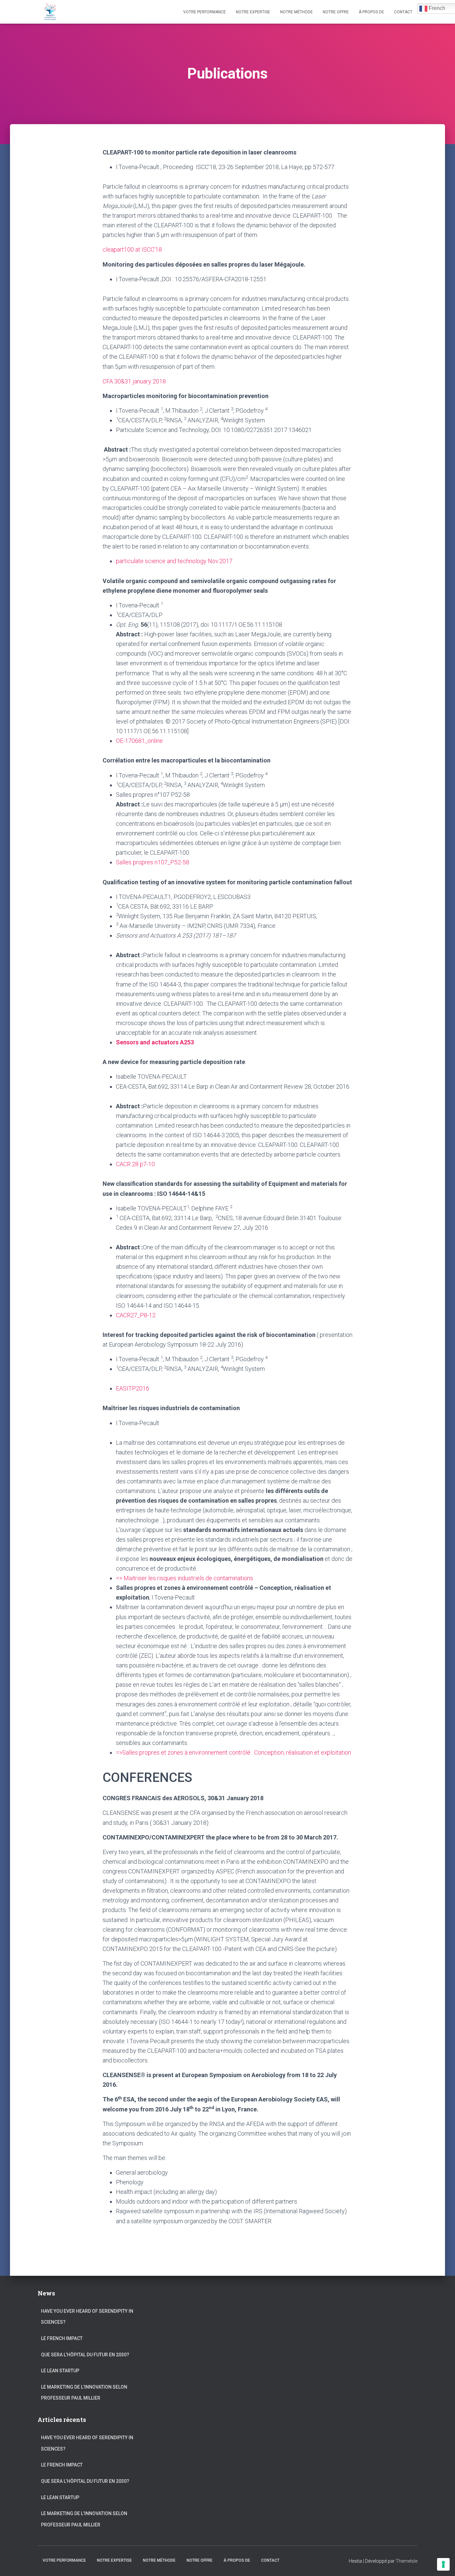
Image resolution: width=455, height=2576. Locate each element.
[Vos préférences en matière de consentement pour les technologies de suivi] (443, 2564)
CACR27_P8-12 (136, 1315)
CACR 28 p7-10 (135, 1164)
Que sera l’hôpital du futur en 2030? (85, 2355)
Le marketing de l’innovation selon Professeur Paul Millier (84, 2393)
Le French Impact (62, 2338)
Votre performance (205, 12)
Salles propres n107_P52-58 (153, 862)
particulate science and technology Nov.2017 (174, 561)
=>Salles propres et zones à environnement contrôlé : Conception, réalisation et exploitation (233, 1752)
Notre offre (336, 12)
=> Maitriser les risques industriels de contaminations (185, 1578)
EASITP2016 (133, 1388)
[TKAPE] (51, 12)
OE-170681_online (139, 741)
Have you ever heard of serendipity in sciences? (87, 2317)
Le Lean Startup (60, 2371)
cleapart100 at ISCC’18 (132, 249)
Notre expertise (253, 12)
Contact (403, 12)
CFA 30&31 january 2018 (134, 381)
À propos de (371, 12)
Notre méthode (296, 12)
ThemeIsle (407, 2561)
